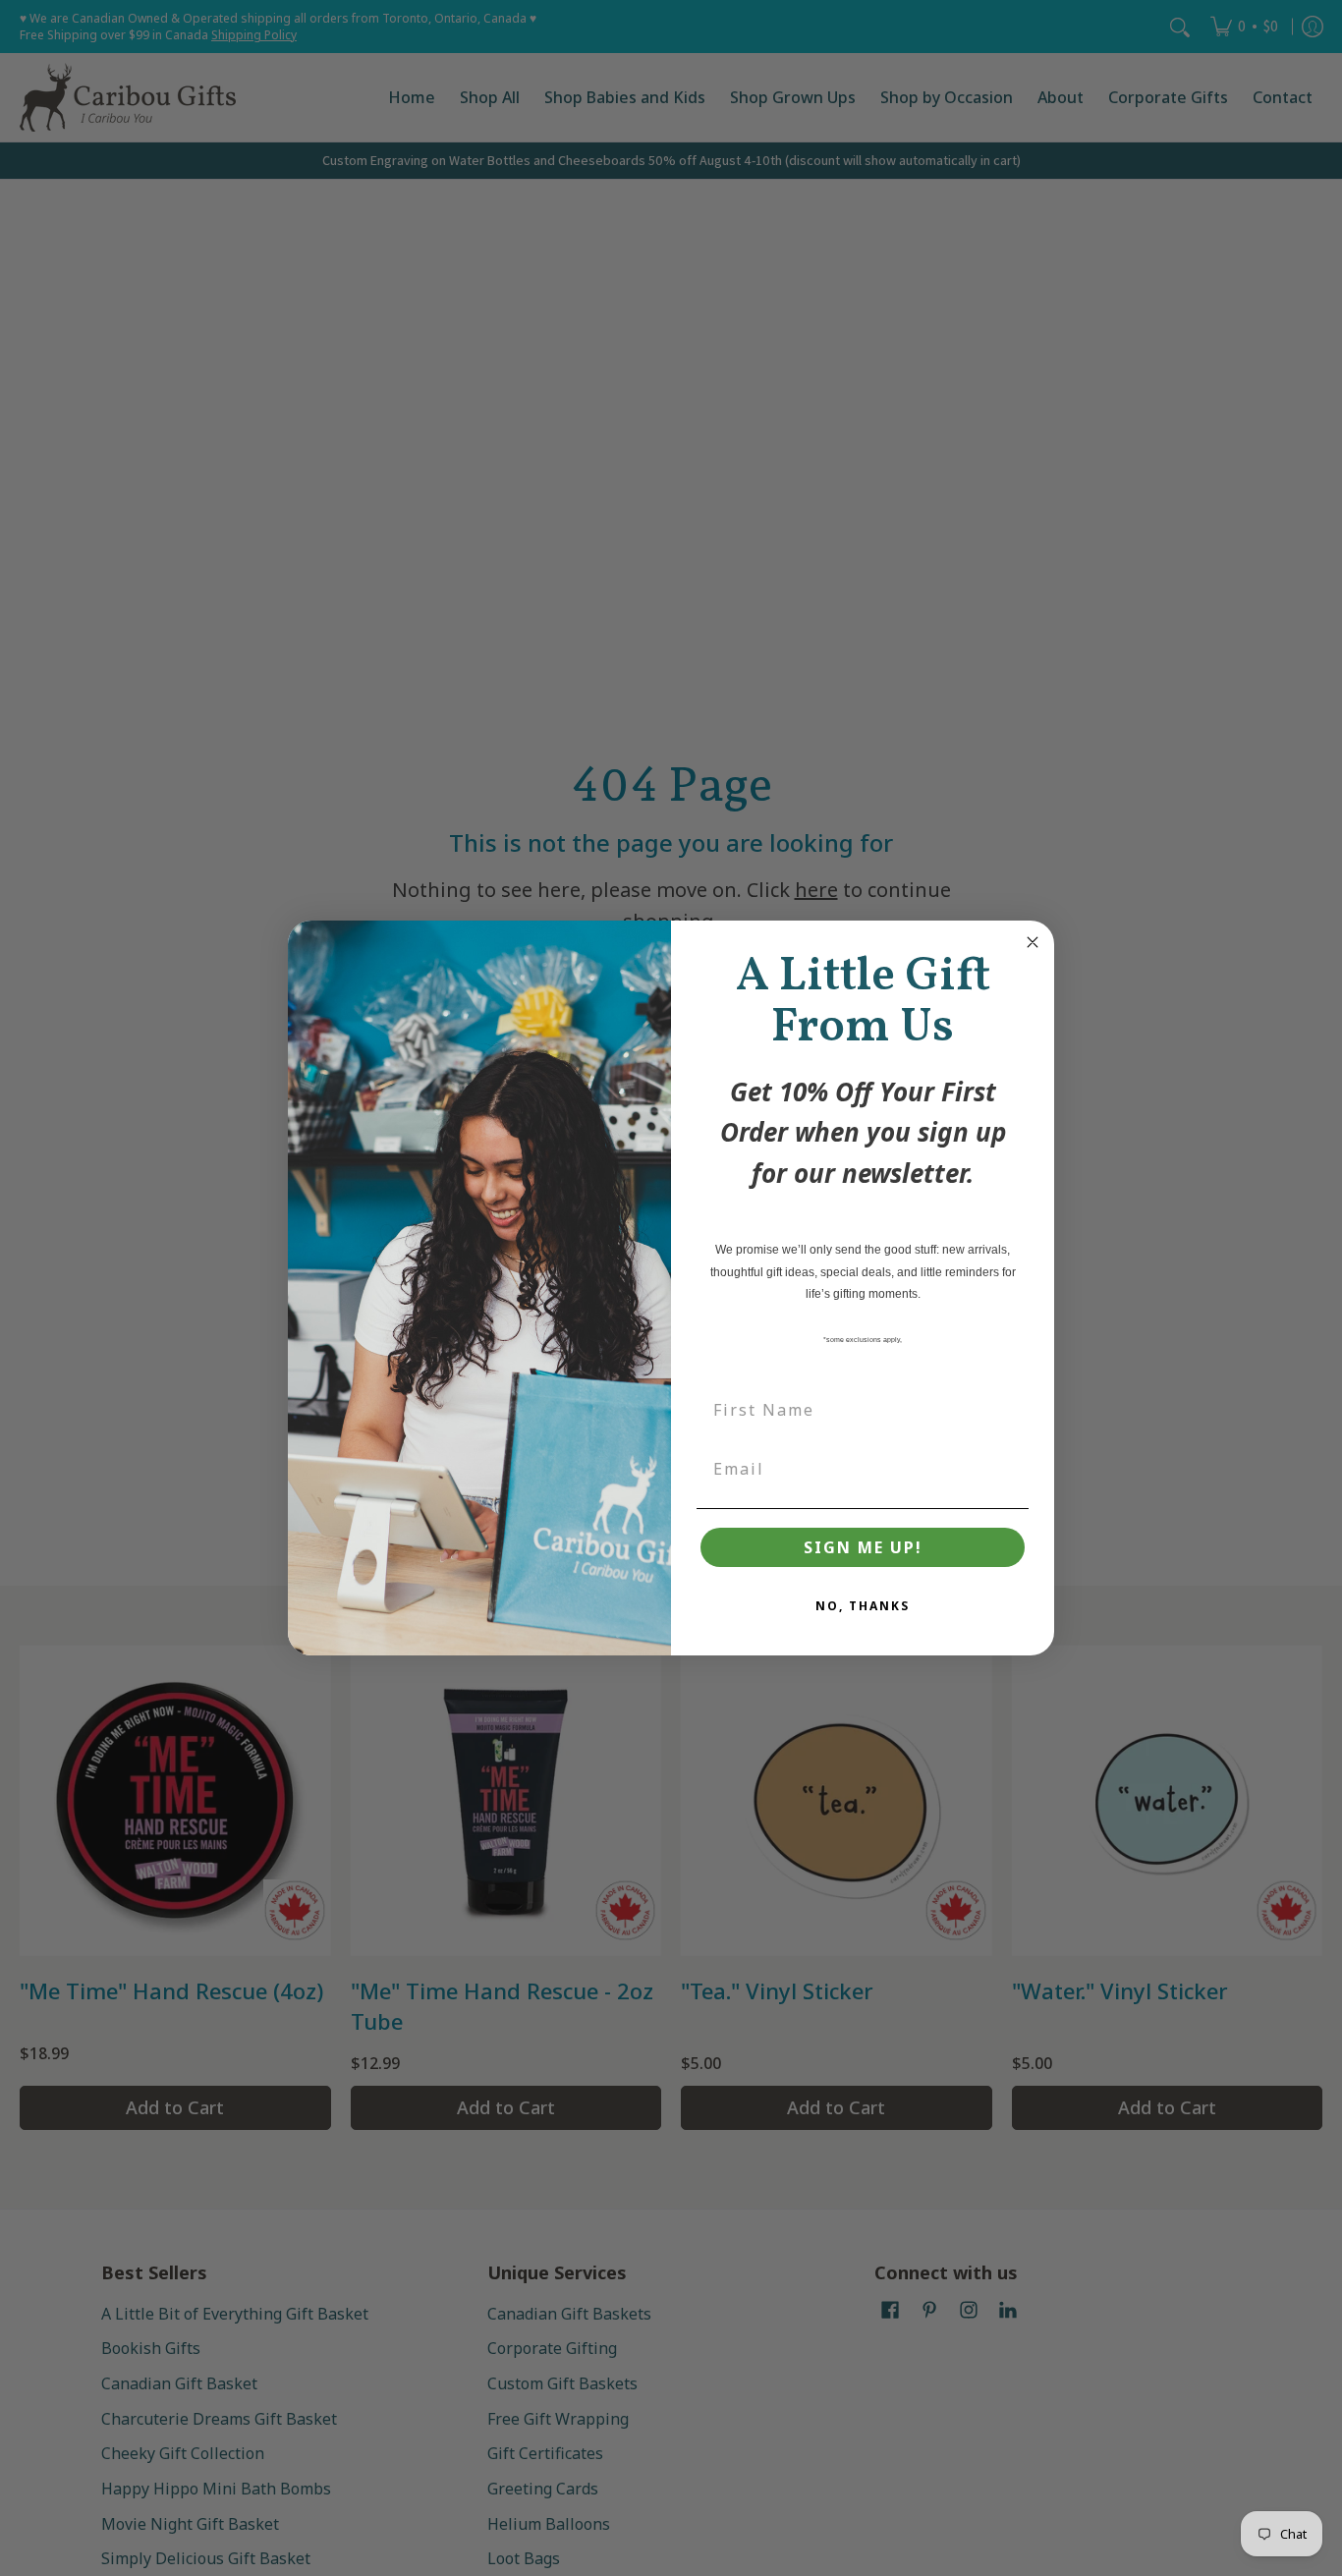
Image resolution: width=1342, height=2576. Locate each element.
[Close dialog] (1033, 942)
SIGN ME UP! (863, 1547)
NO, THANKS (863, 1606)
